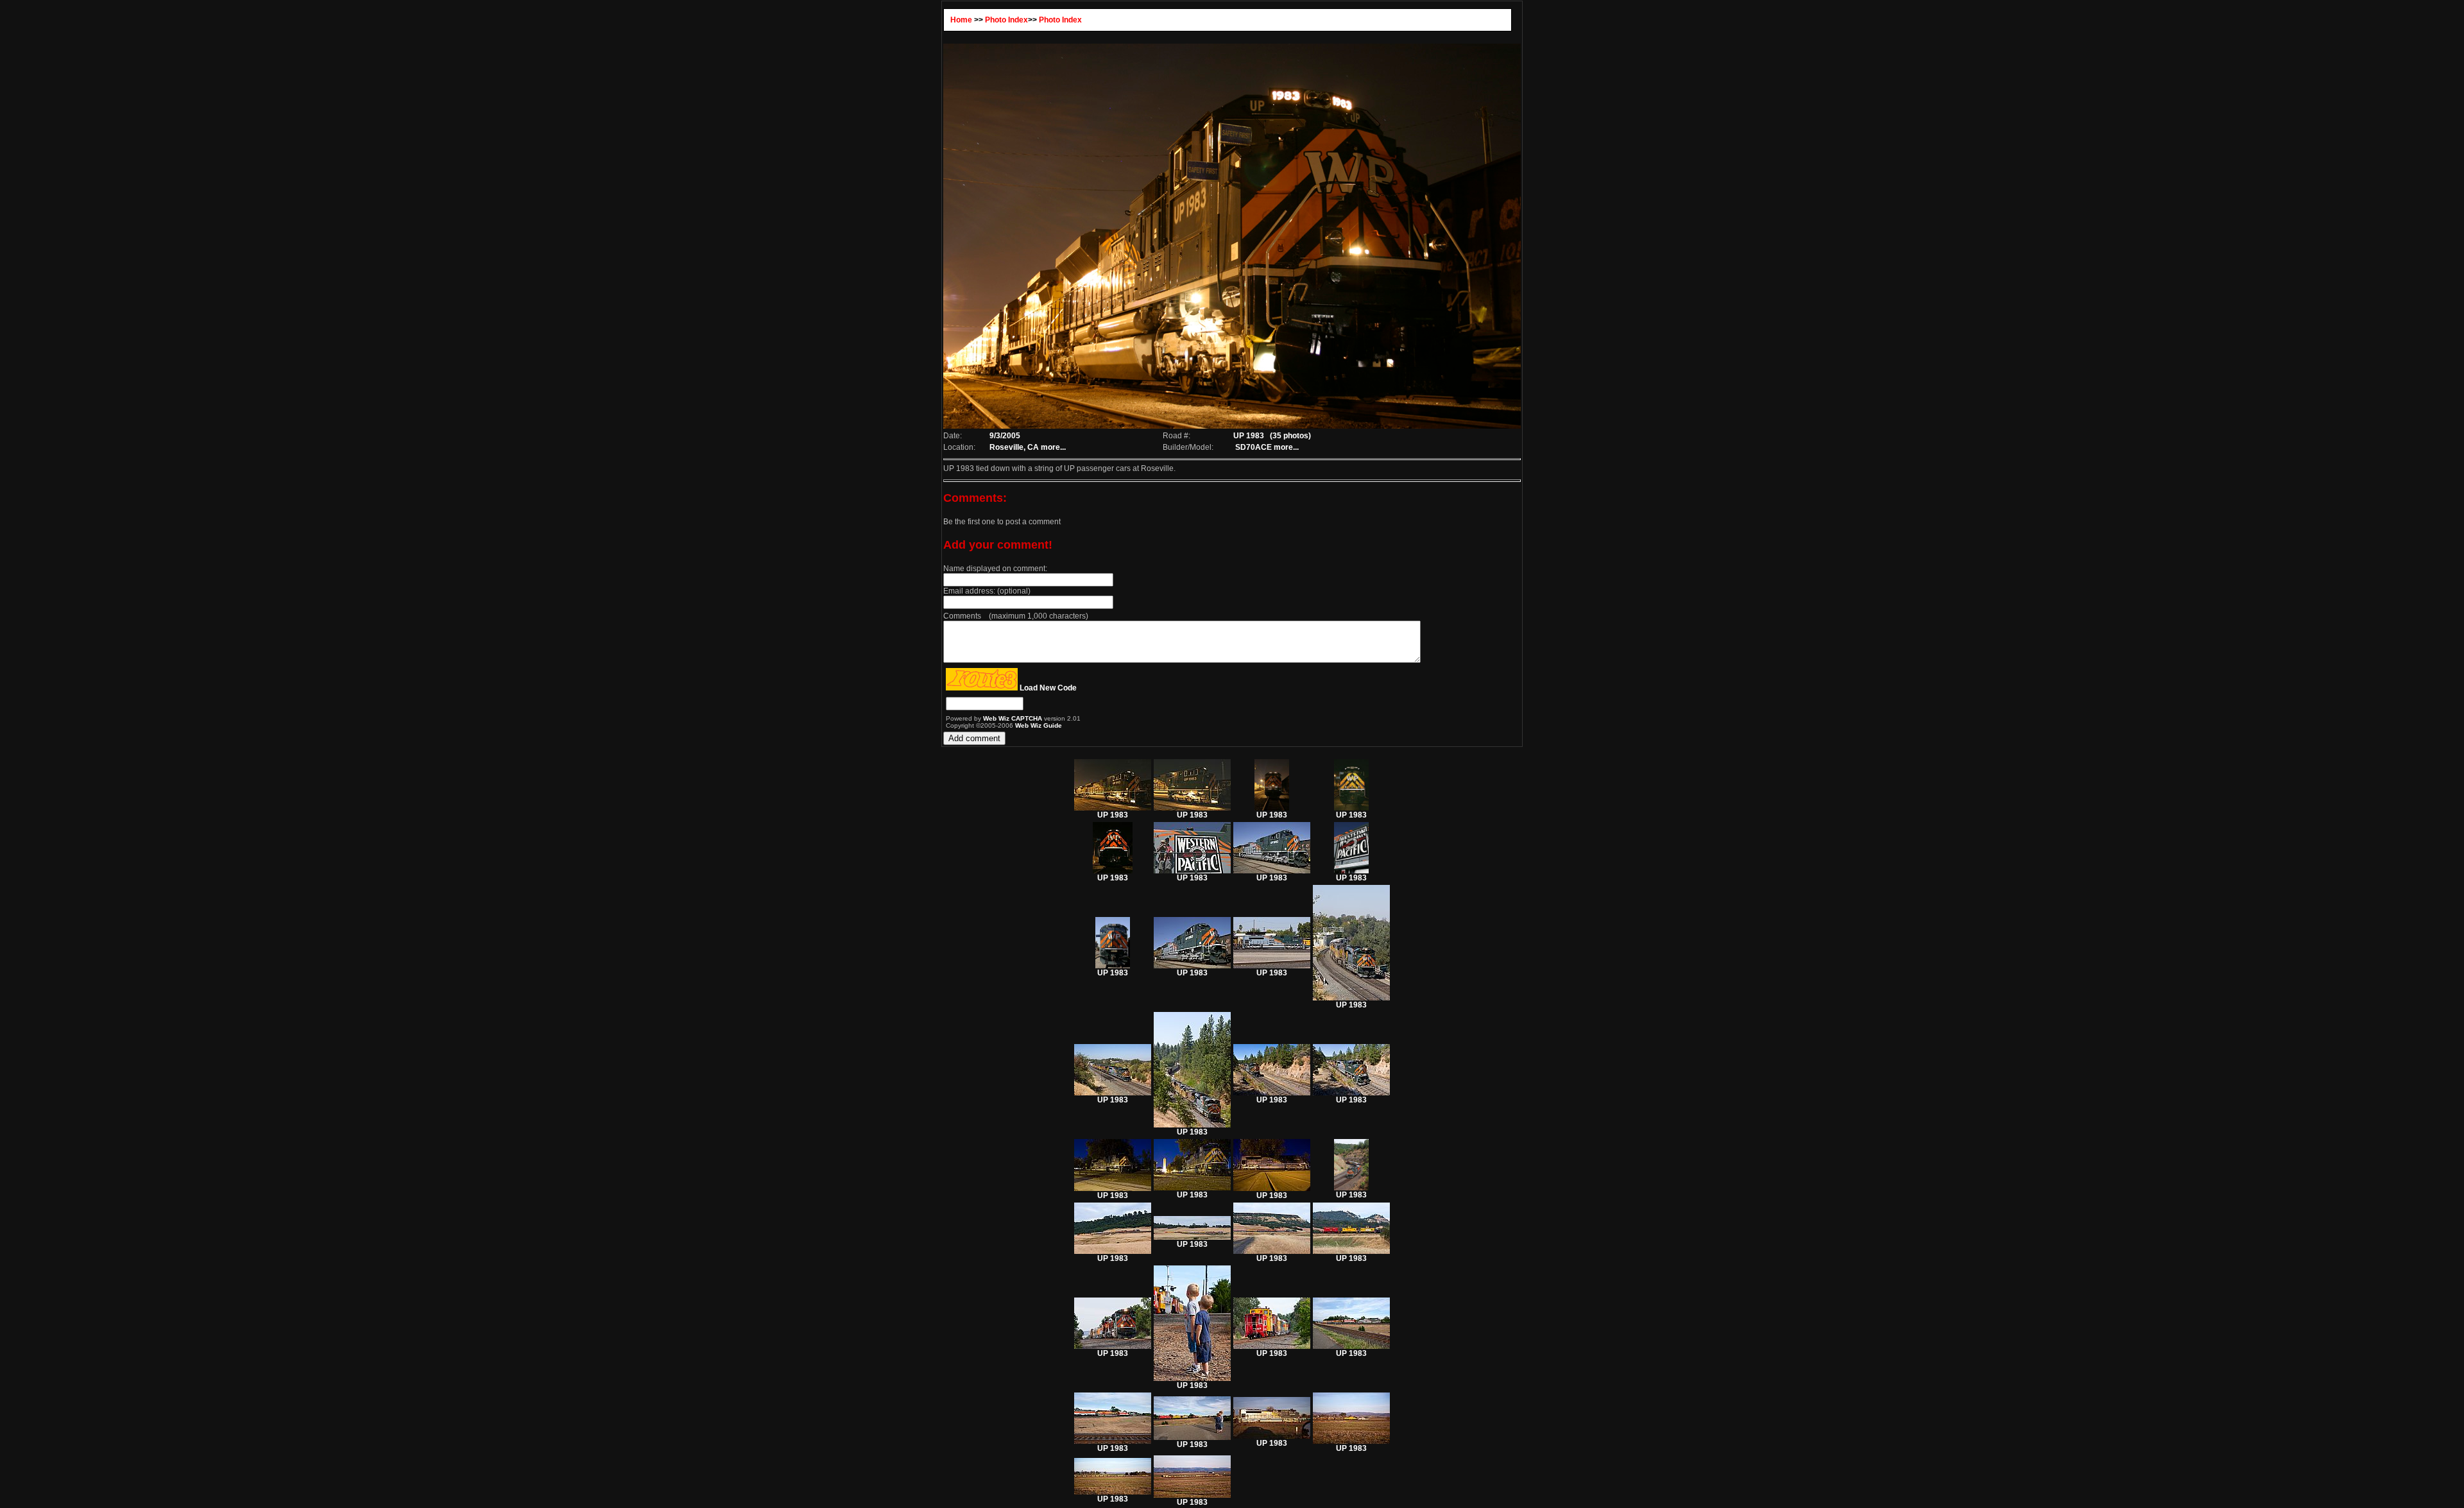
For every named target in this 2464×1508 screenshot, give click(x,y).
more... (1053, 447)
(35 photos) (1290, 436)
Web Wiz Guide (1039, 725)
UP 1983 (1113, 815)
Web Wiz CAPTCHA (1014, 718)
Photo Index (1006, 20)
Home (961, 20)
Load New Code (1048, 688)
